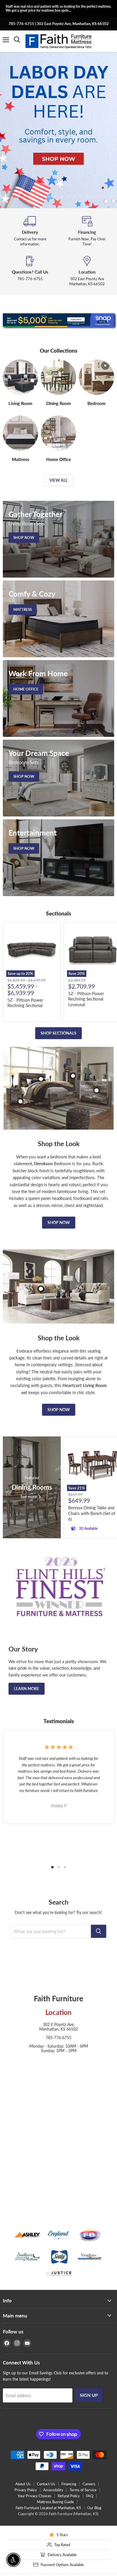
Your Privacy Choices (35, 2496)
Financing (69, 2484)
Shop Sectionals (58, 1033)
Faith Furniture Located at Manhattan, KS (48, 2508)
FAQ (90, 2496)
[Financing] (87, 231)
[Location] (87, 271)
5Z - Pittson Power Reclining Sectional (25, 1003)
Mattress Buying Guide (55, 2502)
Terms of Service (83, 2490)
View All (58, 480)
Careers (89, 2484)
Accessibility (53, 2490)
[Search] (99, 1931)
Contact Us (46, 2484)
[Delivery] (30, 231)
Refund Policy (69, 2496)
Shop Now (59, 1222)
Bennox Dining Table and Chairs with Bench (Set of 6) (92, 1513)
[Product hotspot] (41, 1079)
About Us (23, 2484)
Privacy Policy (26, 2490)
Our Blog (94, 2508)
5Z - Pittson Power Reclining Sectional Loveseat (86, 999)
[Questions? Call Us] (30, 271)
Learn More (27, 1689)
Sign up (89, 2395)
